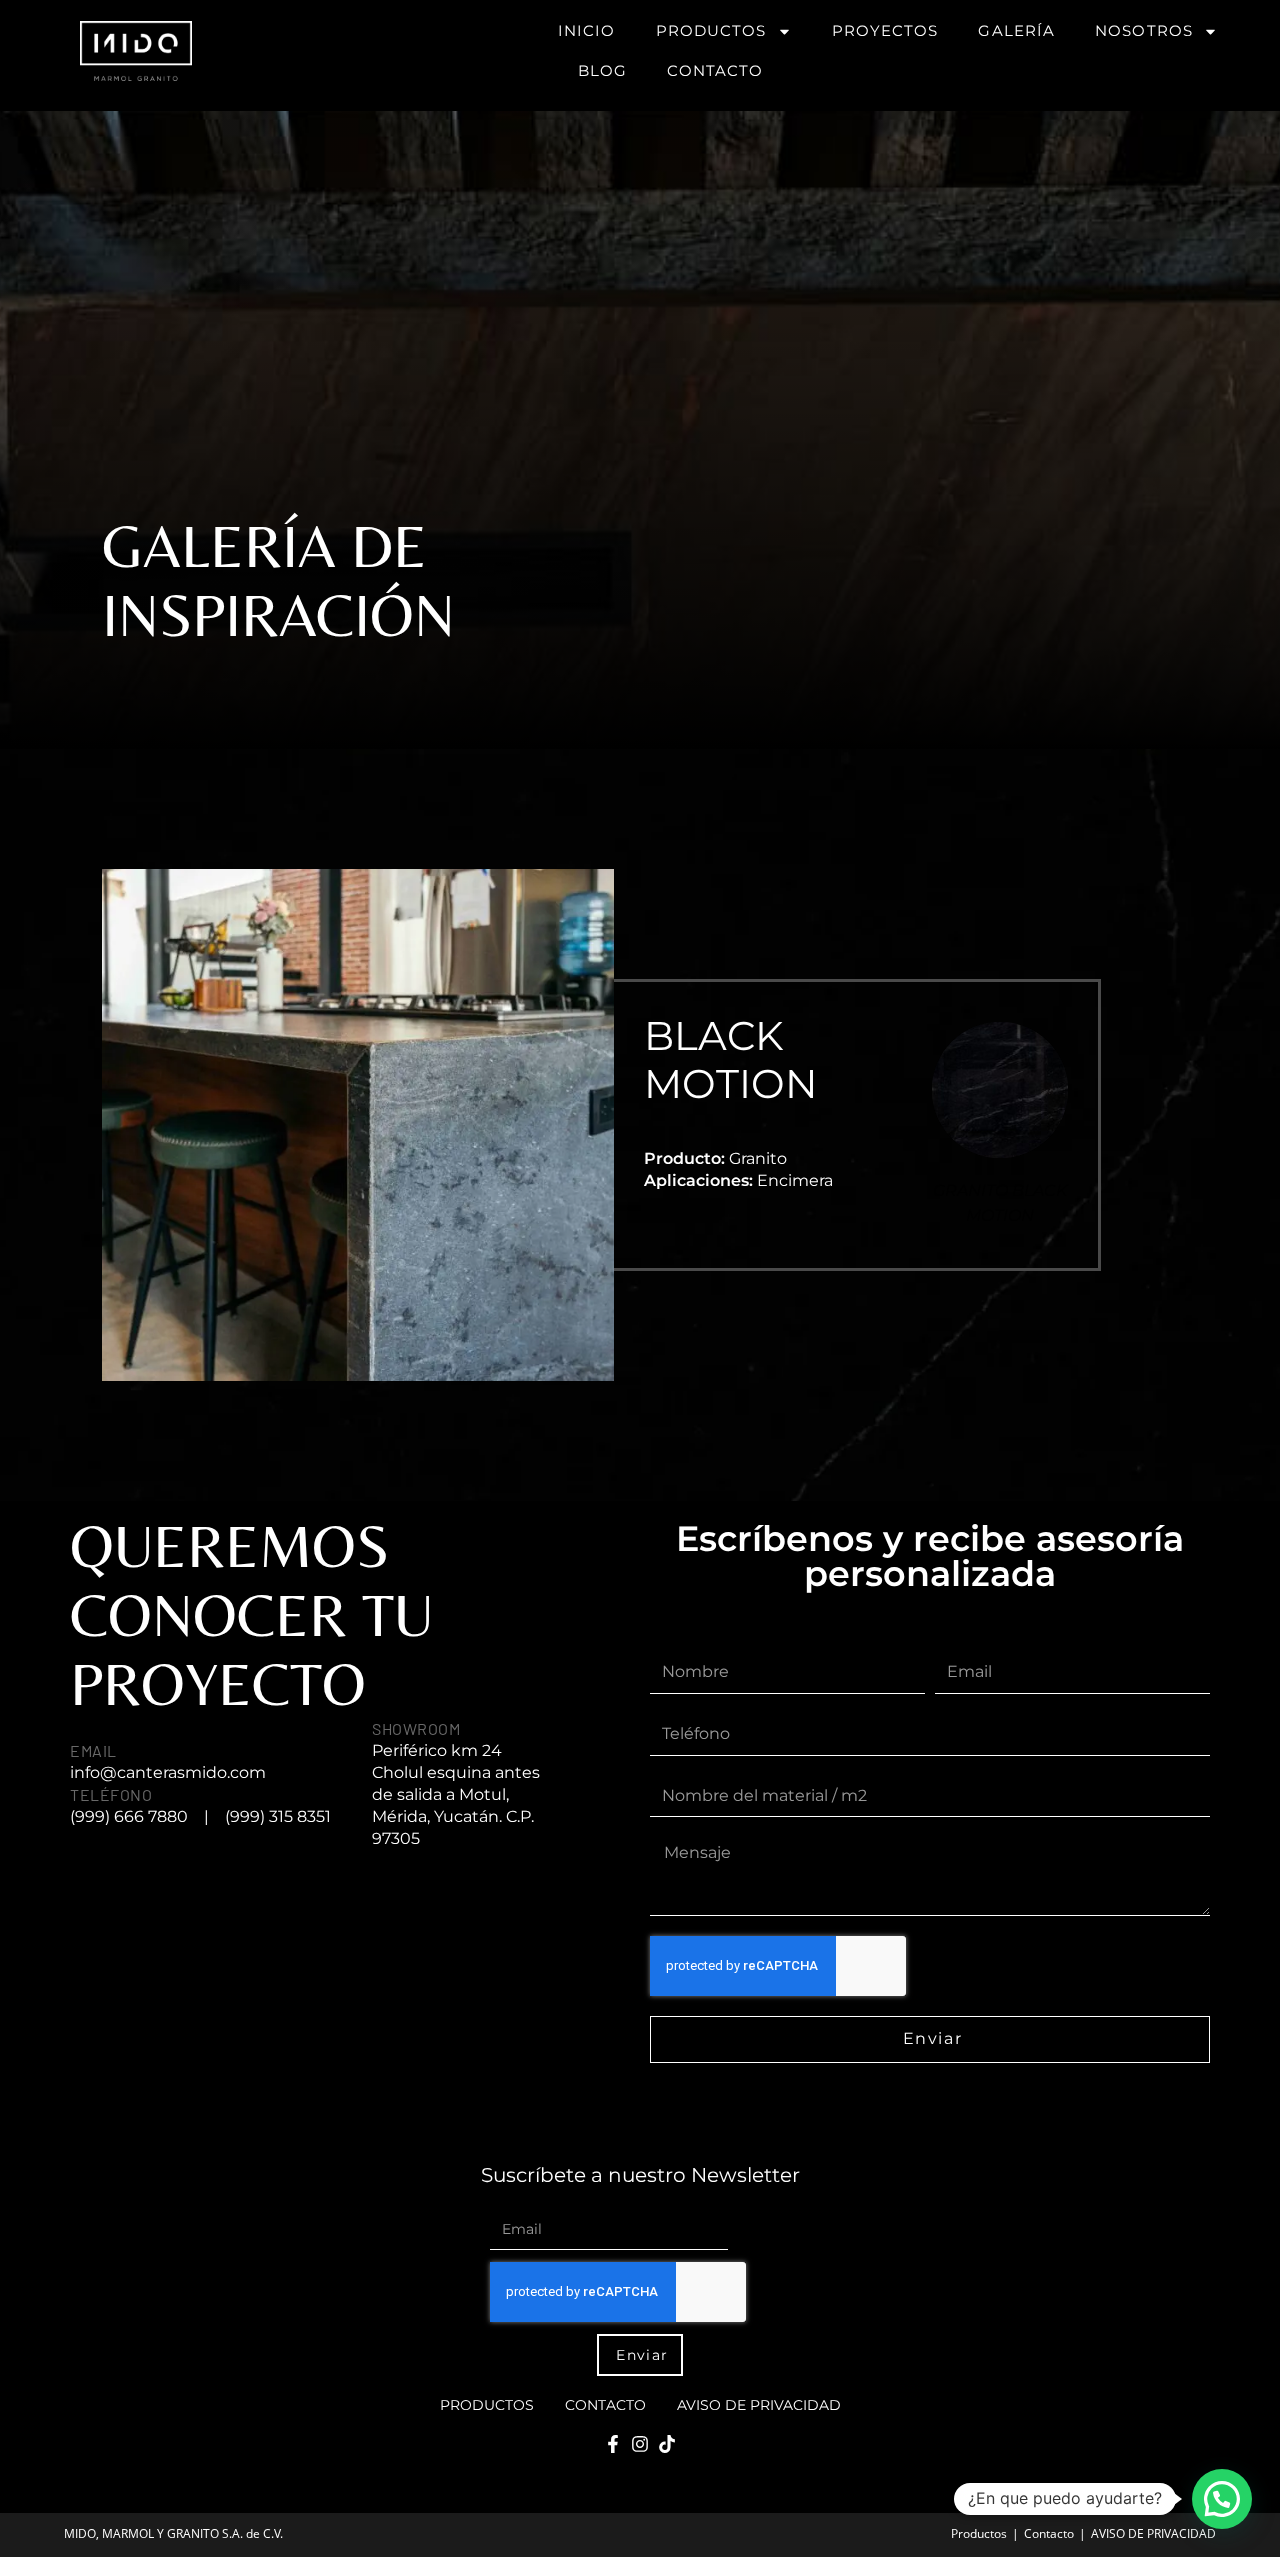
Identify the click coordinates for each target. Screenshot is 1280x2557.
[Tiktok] (667, 2444)
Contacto (715, 70)
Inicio (587, 30)
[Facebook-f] (613, 2444)
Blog (602, 70)
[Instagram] (640, 2444)
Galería (1016, 30)
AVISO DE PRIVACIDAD (759, 2405)
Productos (711, 30)
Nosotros (1144, 30)
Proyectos (885, 30)
